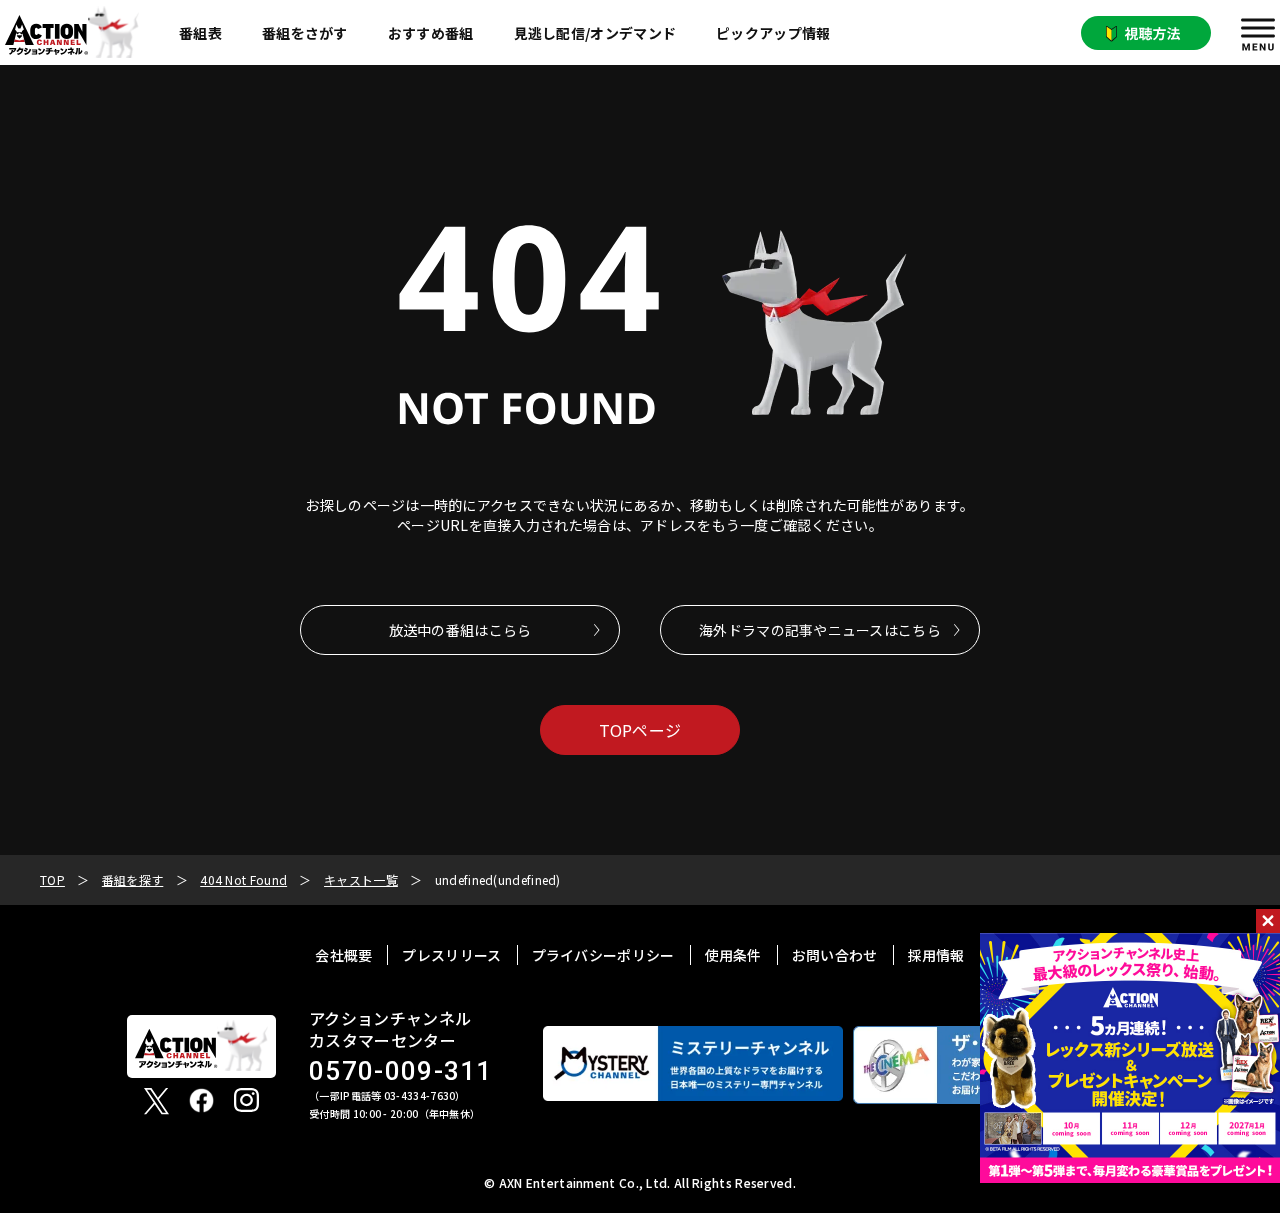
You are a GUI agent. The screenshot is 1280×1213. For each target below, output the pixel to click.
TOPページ (640, 730)
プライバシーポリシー (603, 955)
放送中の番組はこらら (460, 630)
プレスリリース (451, 955)
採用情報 (936, 955)
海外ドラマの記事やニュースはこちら (820, 630)
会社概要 (343, 955)
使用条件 (733, 955)
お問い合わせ (835, 955)
